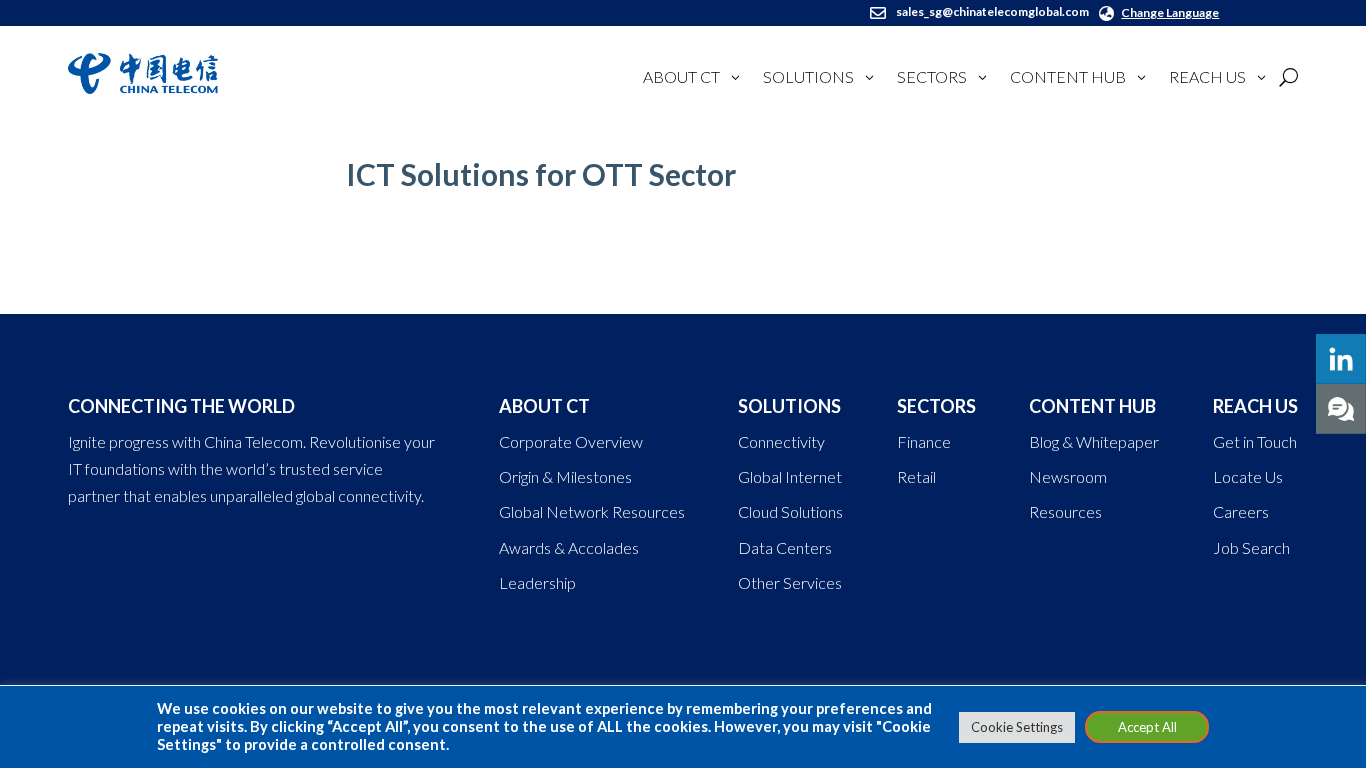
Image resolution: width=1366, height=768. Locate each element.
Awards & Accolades (569, 547)
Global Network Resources (592, 511)
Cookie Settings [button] (1017, 727)
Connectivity (781, 441)
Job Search (1251, 547)
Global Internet (790, 476)
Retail (916, 476)
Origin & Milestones (565, 476)
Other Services (790, 582)
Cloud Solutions (790, 511)
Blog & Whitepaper (1094, 441)
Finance (924, 441)
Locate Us (1248, 476)
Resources (1065, 511)
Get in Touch (1255, 441)
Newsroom (1068, 476)
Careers (1241, 511)
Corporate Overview (571, 441)
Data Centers (785, 547)
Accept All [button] (1147, 727)
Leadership (537, 582)
